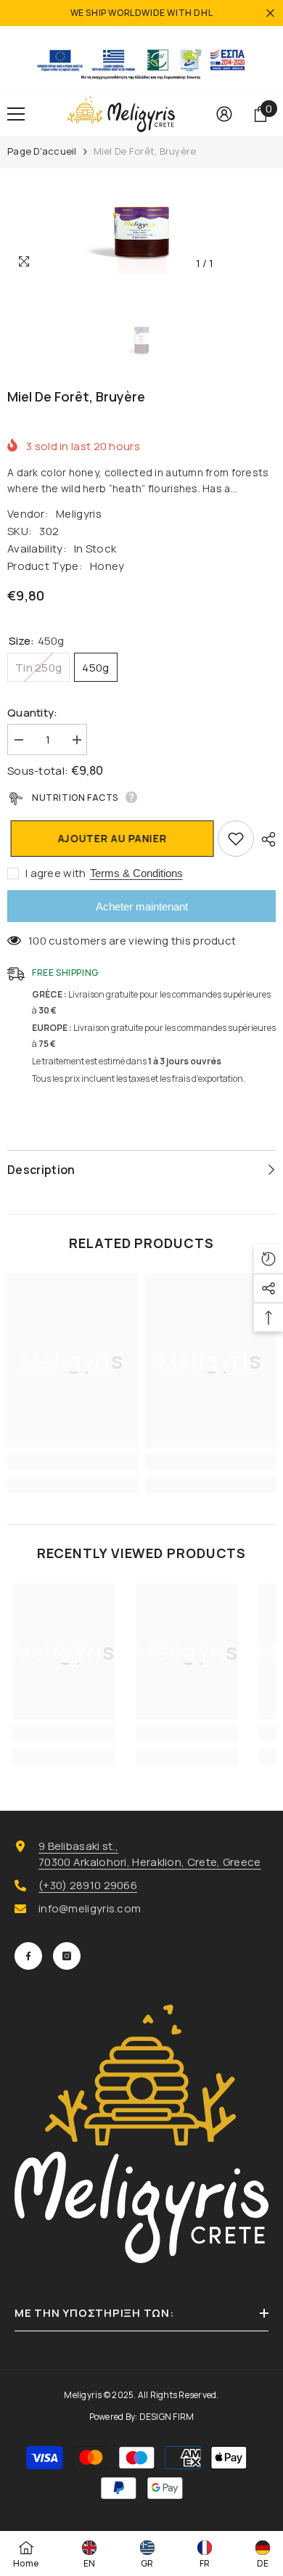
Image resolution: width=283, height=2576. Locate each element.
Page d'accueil (42, 151)
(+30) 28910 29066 (88, 1885)
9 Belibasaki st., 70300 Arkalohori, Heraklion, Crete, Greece (150, 1854)
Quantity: (33, 713)
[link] (73, 1462)
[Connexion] (224, 114)
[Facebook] (28, 1956)
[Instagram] (67, 1956)
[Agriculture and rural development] (141, 59)
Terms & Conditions (136, 873)
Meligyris (79, 514)
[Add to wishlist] (236, 839)
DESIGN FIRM (167, 2417)
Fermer (270, 13)
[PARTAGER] (265, 839)
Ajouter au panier (113, 838)
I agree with (56, 873)
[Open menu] (16, 114)
